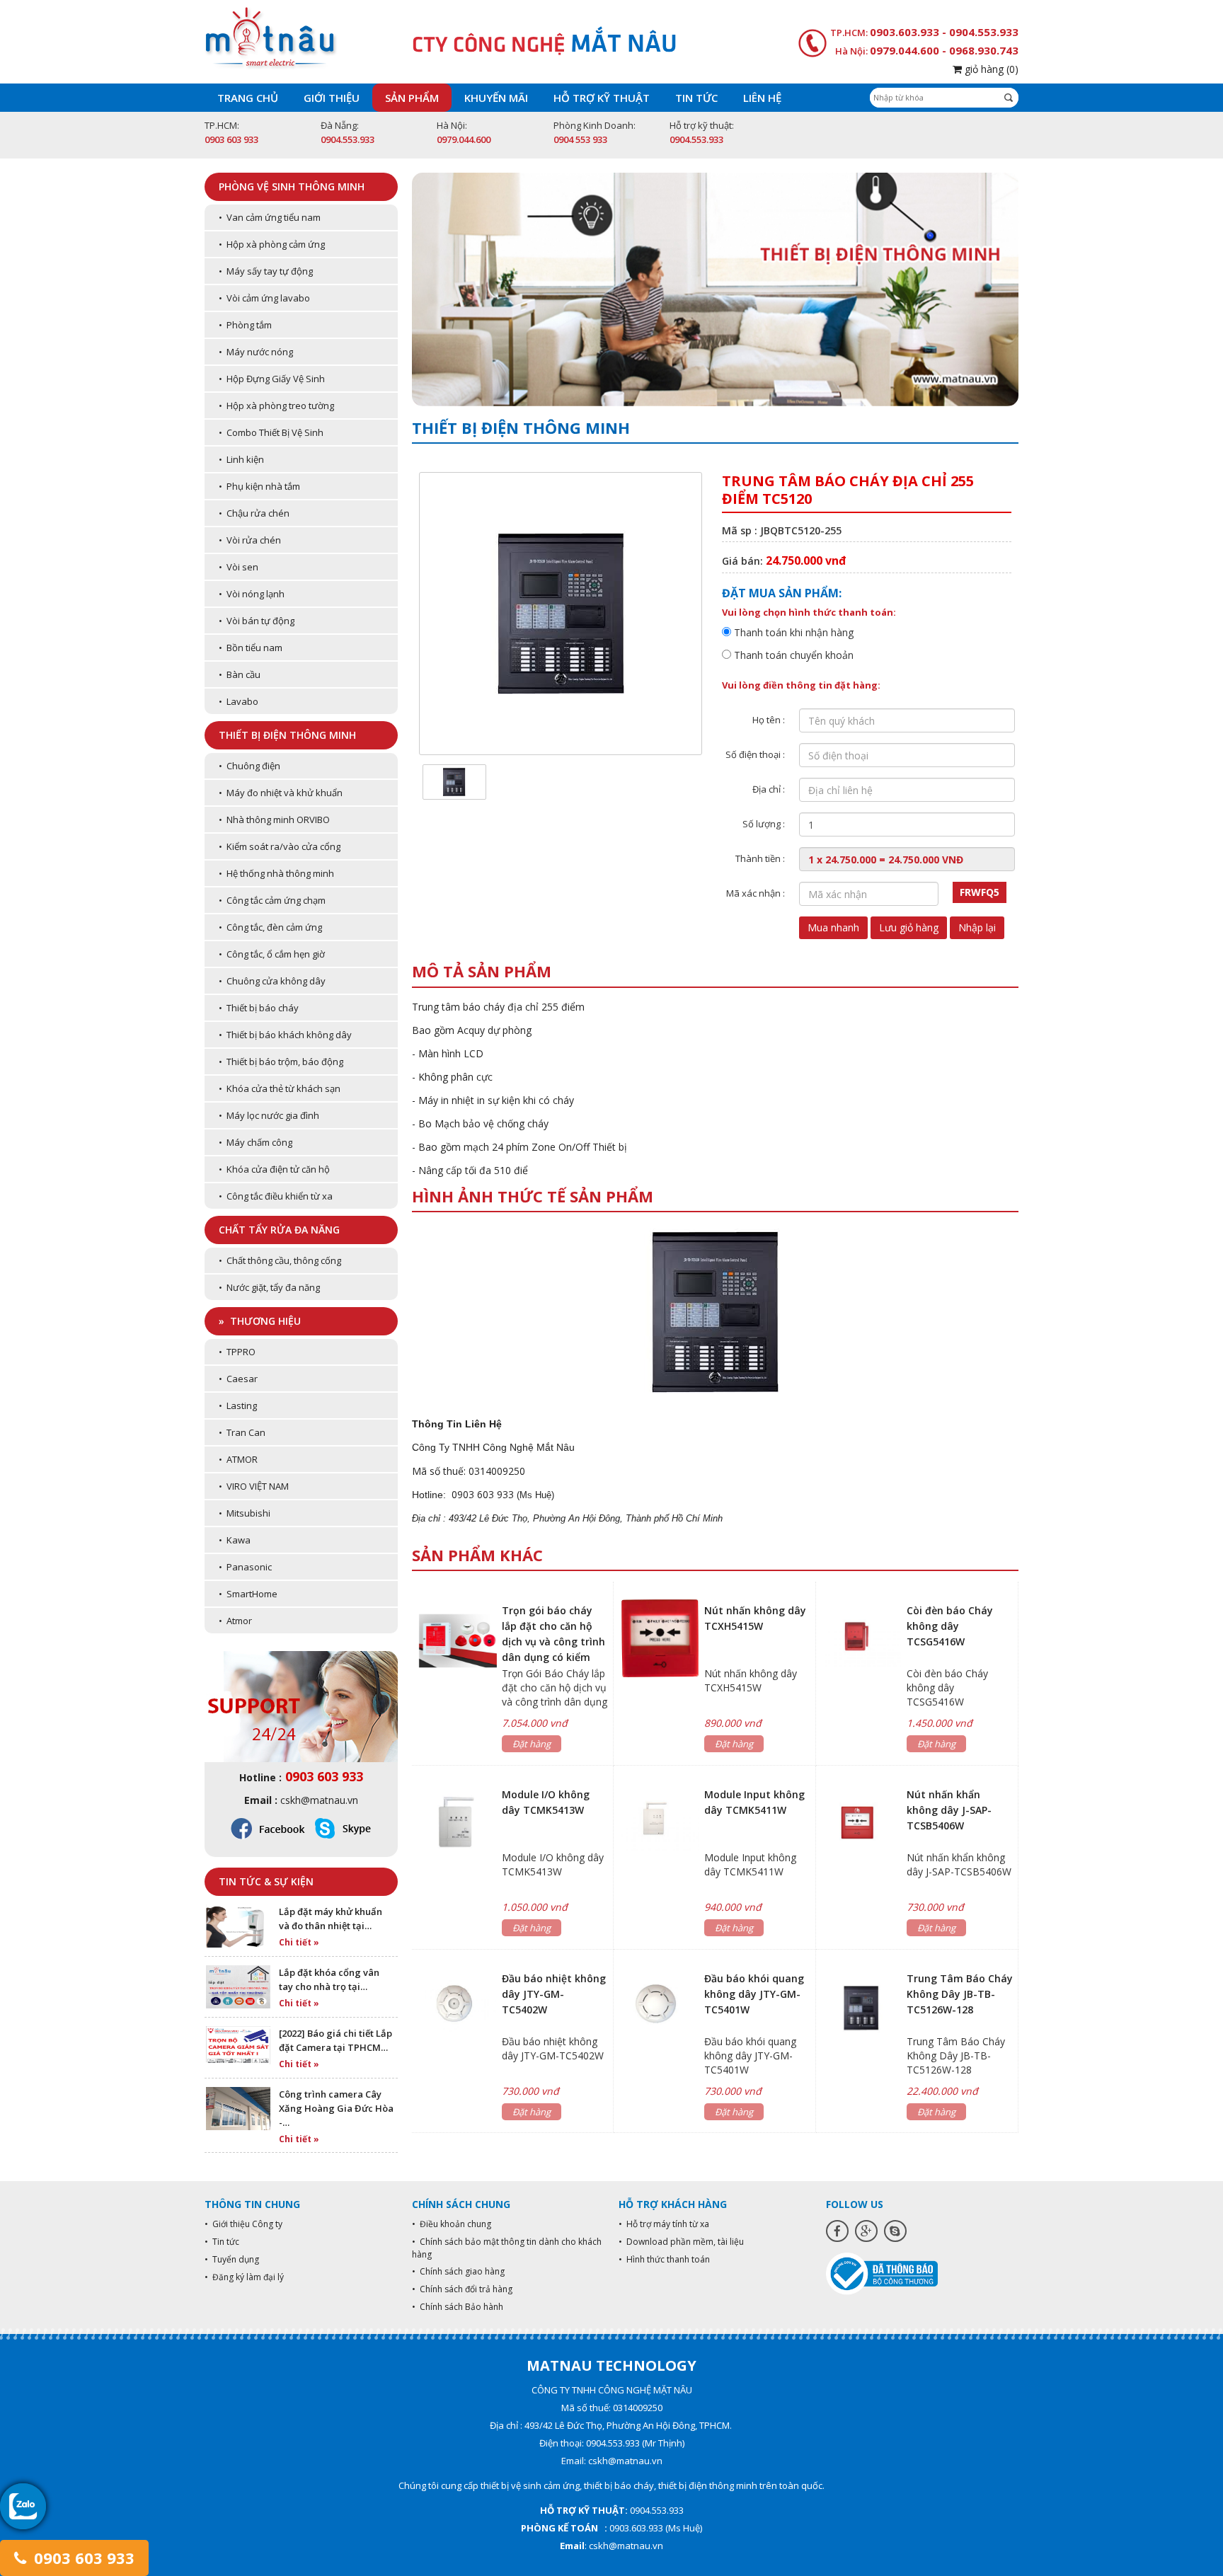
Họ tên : (769, 720)
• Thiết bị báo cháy (259, 1008)
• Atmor (235, 1621)
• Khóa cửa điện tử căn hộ (274, 1169)
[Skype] (895, 2231)
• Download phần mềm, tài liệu (681, 2242)
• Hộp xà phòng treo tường (276, 406)
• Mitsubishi (245, 1513)
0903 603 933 (82, 2558)
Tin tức (696, 98)
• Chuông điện (249, 766)
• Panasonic (245, 1567)
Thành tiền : (760, 858)
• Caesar (238, 1379)
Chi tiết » (299, 1942)
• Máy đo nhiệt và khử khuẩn (281, 793)
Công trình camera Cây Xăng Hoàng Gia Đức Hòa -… (336, 2108)
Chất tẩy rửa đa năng (279, 1230)
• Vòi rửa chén (250, 540)
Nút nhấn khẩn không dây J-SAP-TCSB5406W (949, 1810)
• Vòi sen (239, 567)
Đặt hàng (532, 1744)
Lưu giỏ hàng (909, 927)
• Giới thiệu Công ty (243, 2224)
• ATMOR (238, 1459)
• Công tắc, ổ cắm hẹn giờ (272, 954)
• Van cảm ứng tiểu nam (270, 217)
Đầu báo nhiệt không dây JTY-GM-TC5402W (554, 1994)
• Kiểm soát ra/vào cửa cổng (280, 846)
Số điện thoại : (755, 754)
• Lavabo (239, 701)
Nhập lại (977, 927)
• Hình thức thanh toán (664, 2259)
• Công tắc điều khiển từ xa (276, 1196)
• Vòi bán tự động (257, 621)
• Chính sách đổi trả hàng (462, 2289)
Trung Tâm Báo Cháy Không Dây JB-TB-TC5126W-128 (960, 1994)
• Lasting (238, 1405)
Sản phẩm (412, 98)
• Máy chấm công (255, 1142)
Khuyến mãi (496, 98)
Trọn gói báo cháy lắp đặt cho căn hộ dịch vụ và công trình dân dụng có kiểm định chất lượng (553, 1641)
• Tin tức (222, 2242)
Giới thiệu (332, 98)
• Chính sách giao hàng (458, 2271)
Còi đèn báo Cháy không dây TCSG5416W (950, 1626)
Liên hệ (762, 98)
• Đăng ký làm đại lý (244, 2277)
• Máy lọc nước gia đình (269, 1115)
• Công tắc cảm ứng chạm (272, 900)
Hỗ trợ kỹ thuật (602, 98)
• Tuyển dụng (232, 2259)
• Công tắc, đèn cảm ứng (270, 927)
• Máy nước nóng (256, 352)
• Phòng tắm (245, 325)
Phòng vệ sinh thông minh (292, 186)
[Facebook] (837, 2231)
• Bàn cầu (240, 674)
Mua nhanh (833, 927)
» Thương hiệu (260, 1321)
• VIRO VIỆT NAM (254, 1486)
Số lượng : (764, 824)
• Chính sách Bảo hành (458, 2307)
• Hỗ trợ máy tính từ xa (664, 2224)
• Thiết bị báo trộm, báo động (281, 1062)
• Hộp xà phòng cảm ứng (272, 244)
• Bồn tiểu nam (251, 648)
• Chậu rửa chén (254, 513)
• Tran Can (242, 1432)
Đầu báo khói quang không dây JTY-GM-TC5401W (754, 1994)
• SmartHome (248, 1594)
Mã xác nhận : (756, 893)
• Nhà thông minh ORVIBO (274, 820)
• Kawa (235, 1540)
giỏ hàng (990, 69)
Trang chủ (248, 98)
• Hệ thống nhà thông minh (276, 873)
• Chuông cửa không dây (272, 981)
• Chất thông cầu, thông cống (280, 1260)
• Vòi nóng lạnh (252, 594)
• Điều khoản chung (452, 2224)
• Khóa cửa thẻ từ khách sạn (280, 1088)
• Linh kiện (241, 459)
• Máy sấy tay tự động (266, 271)
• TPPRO (237, 1352)
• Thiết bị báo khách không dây (285, 1035)
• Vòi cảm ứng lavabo (264, 298)
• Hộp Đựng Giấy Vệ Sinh (272, 379)
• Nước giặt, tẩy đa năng (269, 1287)
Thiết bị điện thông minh (287, 735)
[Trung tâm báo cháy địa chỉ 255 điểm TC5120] (454, 781)
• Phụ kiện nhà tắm (259, 486)
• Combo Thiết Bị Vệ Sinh (271, 432)
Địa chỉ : (769, 789)
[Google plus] (866, 2231)
